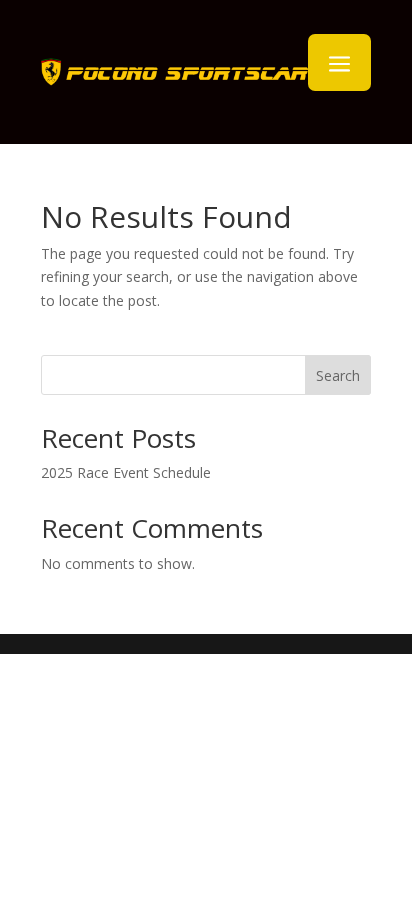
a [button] (339, 65)
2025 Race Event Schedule (126, 472)
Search (338, 375)
